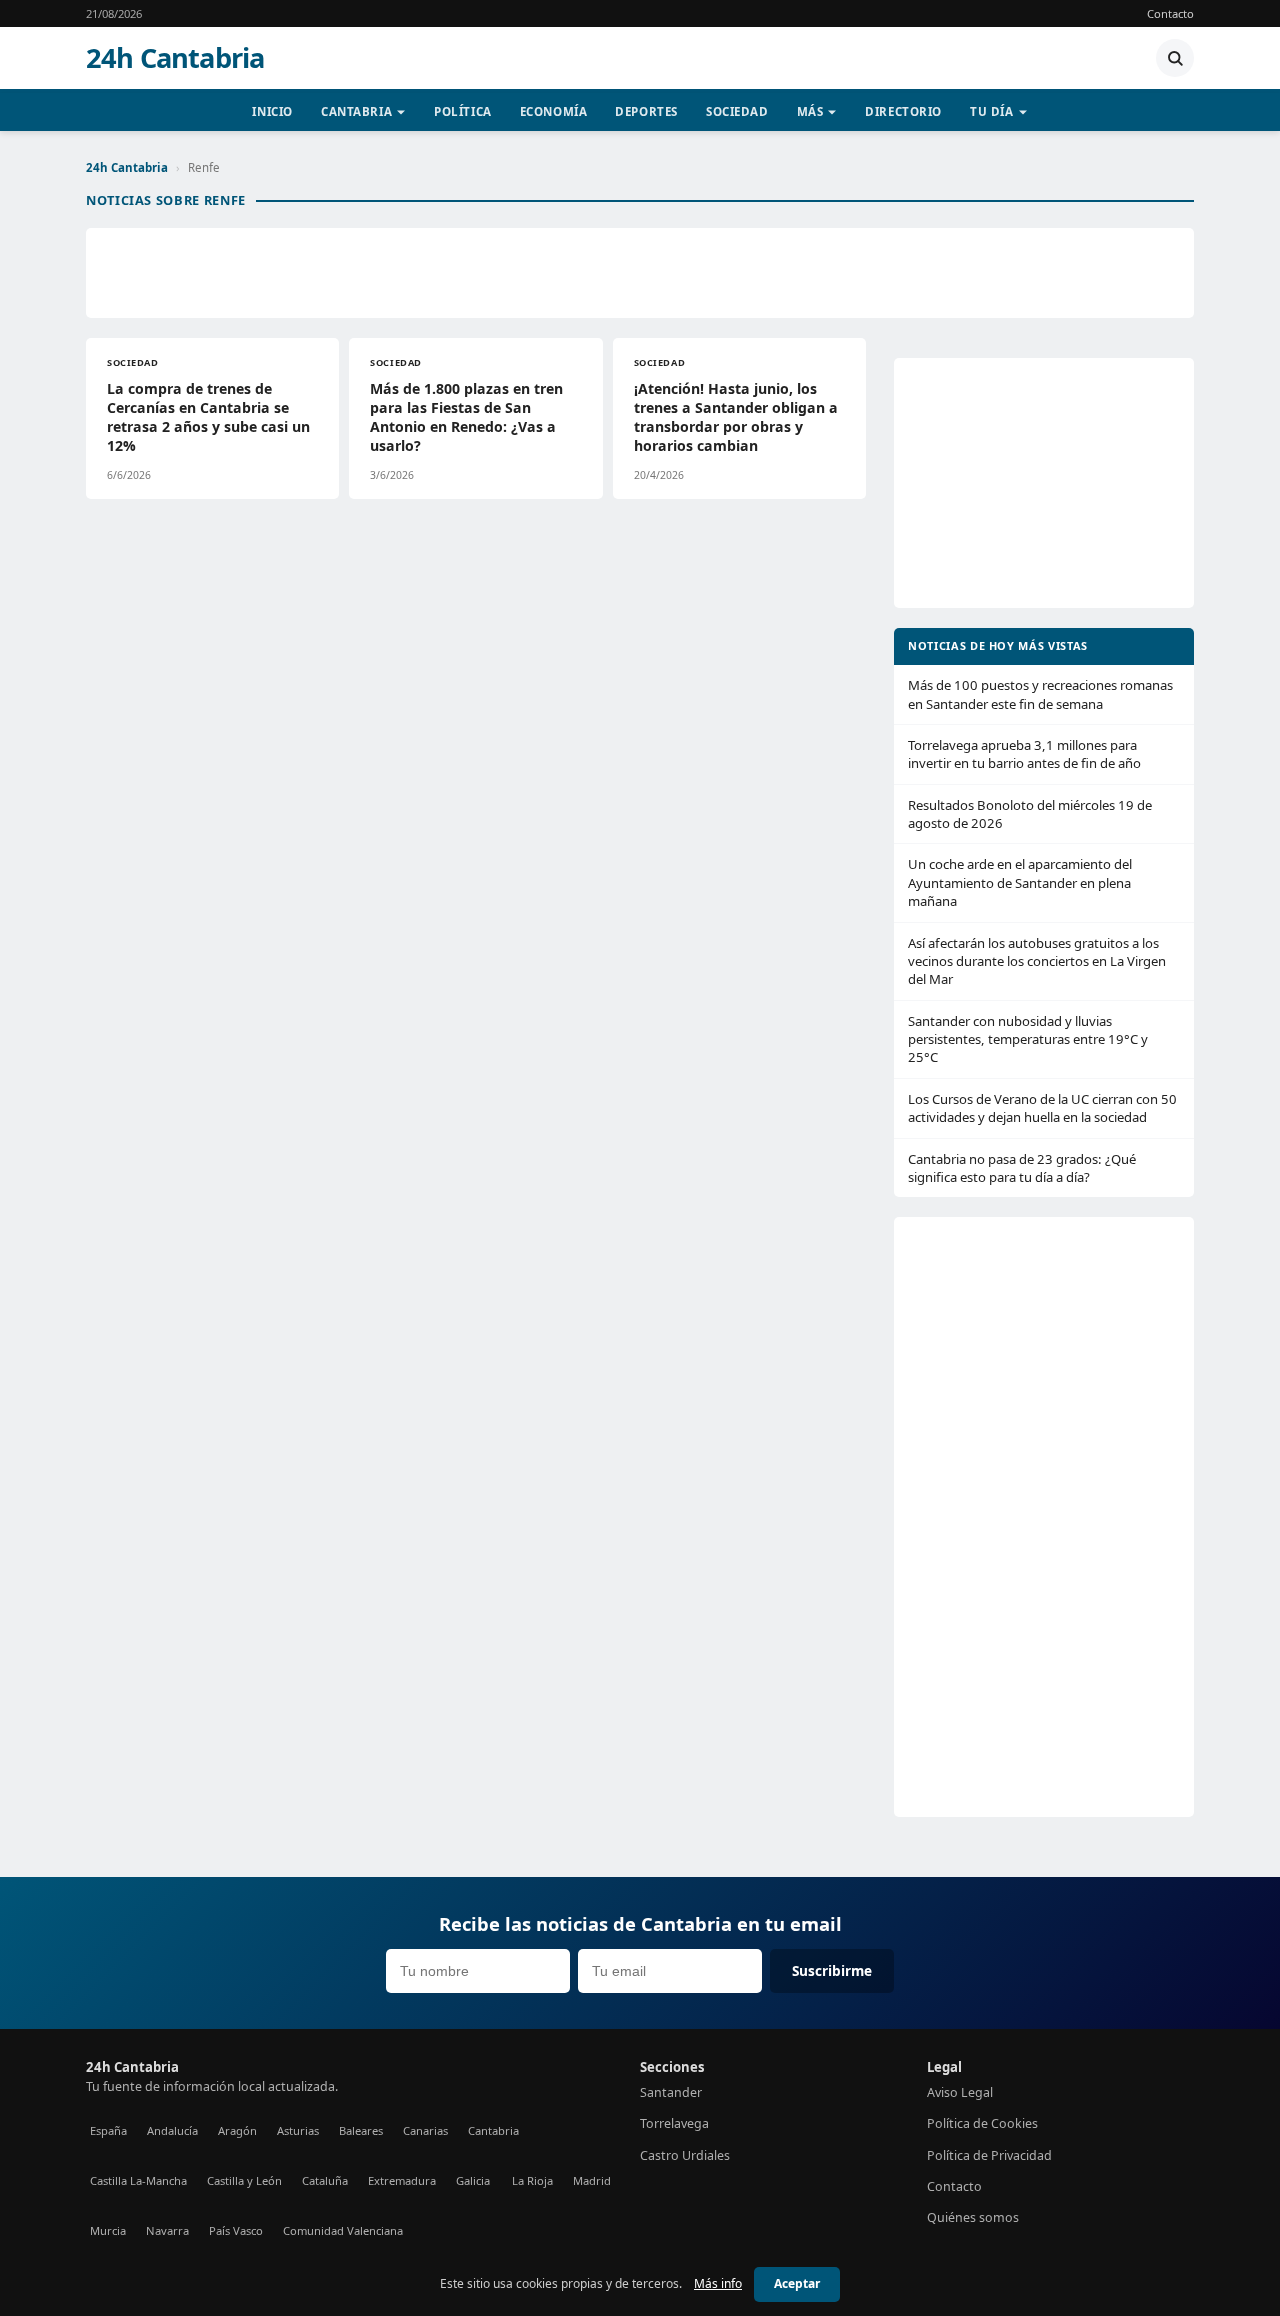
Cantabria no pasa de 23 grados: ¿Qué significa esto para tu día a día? (1022, 1168)
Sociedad (737, 111)
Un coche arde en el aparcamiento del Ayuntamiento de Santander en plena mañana (1020, 882)
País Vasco (236, 2230)
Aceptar (797, 2283)
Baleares (361, 2130)
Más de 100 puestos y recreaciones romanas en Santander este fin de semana (1040, 694)
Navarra (167, 2230)
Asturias (298, 2130)
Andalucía (172, 2130)
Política (463, 111)
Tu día (991, 111)
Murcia (108, 2230)
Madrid (592, 2180)
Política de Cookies (982, 2123)
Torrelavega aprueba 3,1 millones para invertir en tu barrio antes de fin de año (1024, 754)
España (108, 2130)
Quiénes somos (973, 2217)
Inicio (272, 111)
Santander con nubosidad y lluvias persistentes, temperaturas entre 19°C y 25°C (1028, 1039)
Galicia (473, 2180)
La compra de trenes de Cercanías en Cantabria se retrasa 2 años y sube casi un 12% (208, 417)
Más (810, 111)
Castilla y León (244, 2180)
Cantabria (356, 111)
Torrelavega (674, 2123)
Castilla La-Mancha (138, 2180)
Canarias (425, 2130)
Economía (554, 111)
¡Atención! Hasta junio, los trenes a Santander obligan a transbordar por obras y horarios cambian (736, 417)
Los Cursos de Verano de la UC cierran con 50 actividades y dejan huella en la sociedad (1042, 1108)
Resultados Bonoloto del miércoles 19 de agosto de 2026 (1030, 814)
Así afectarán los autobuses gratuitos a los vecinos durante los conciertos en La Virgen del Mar (1037, 961)
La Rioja (532, 2180)
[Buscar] (1175, 58)
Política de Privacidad (989, 2155)
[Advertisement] (640, 273)
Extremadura (402, 2180)
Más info (718, 2283)
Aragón (237, 2130)
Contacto (1170, 13)
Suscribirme (832, 1970)
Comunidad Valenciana (343, 2230)
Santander (671, 2092)
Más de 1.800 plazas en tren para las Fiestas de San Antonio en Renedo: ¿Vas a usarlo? (466, 417)
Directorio (903, 111)
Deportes (646, 111)
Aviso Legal (960, 2092)
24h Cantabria (175, 58)
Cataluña (325, 2180)
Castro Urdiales (685, 2155)
